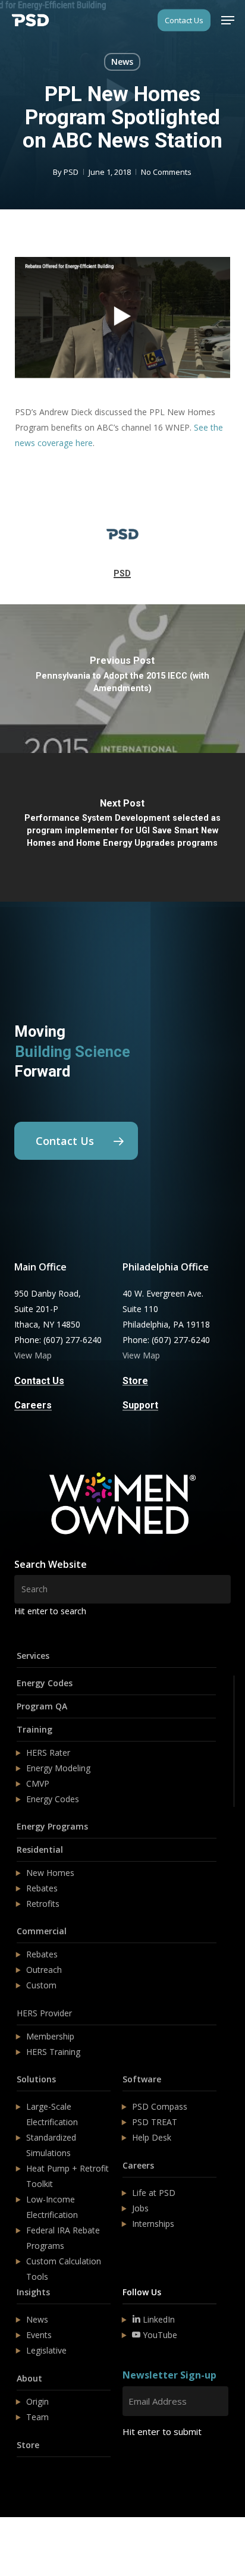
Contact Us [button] (39, 1381)
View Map (33, 1355)
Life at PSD (154, 2193)
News (122, 62)
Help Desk (152, 2137)
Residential (40, 1849)
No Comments (166, 172)
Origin (37, 2401)
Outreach (44, 1970)
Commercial (42, 1931)
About (29, 2378)
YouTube (159, 2335)
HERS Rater (48, 1753)
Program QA (42, 1706)
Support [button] (140, 1405)
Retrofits (43, 1904)
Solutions (36, 2079)
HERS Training (53, 2052)
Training (34, 1729)
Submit (151, 2467)
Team (37, 2417)
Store (28, 2445)
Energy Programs (52, 1826)
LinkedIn (158, 2319)
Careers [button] (33, 1405)
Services (33, 1656)
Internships (153, 2224)
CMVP (38, 1783)
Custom (41, 1985)
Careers (138, 2165)
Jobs (140, 2208)
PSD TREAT (155, 2122)
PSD (71, 172)
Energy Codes (45, 1683)
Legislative (46, 2350)
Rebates (42, 1888)
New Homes (50, 1873)
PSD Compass (160, 2106)
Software (142, 2079)
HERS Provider (44, 2013)
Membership (50, 2036)
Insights (33, 2292)
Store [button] (135, 1381)
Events (39, 2335)
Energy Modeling (58, 1768)
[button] (228, 20)
